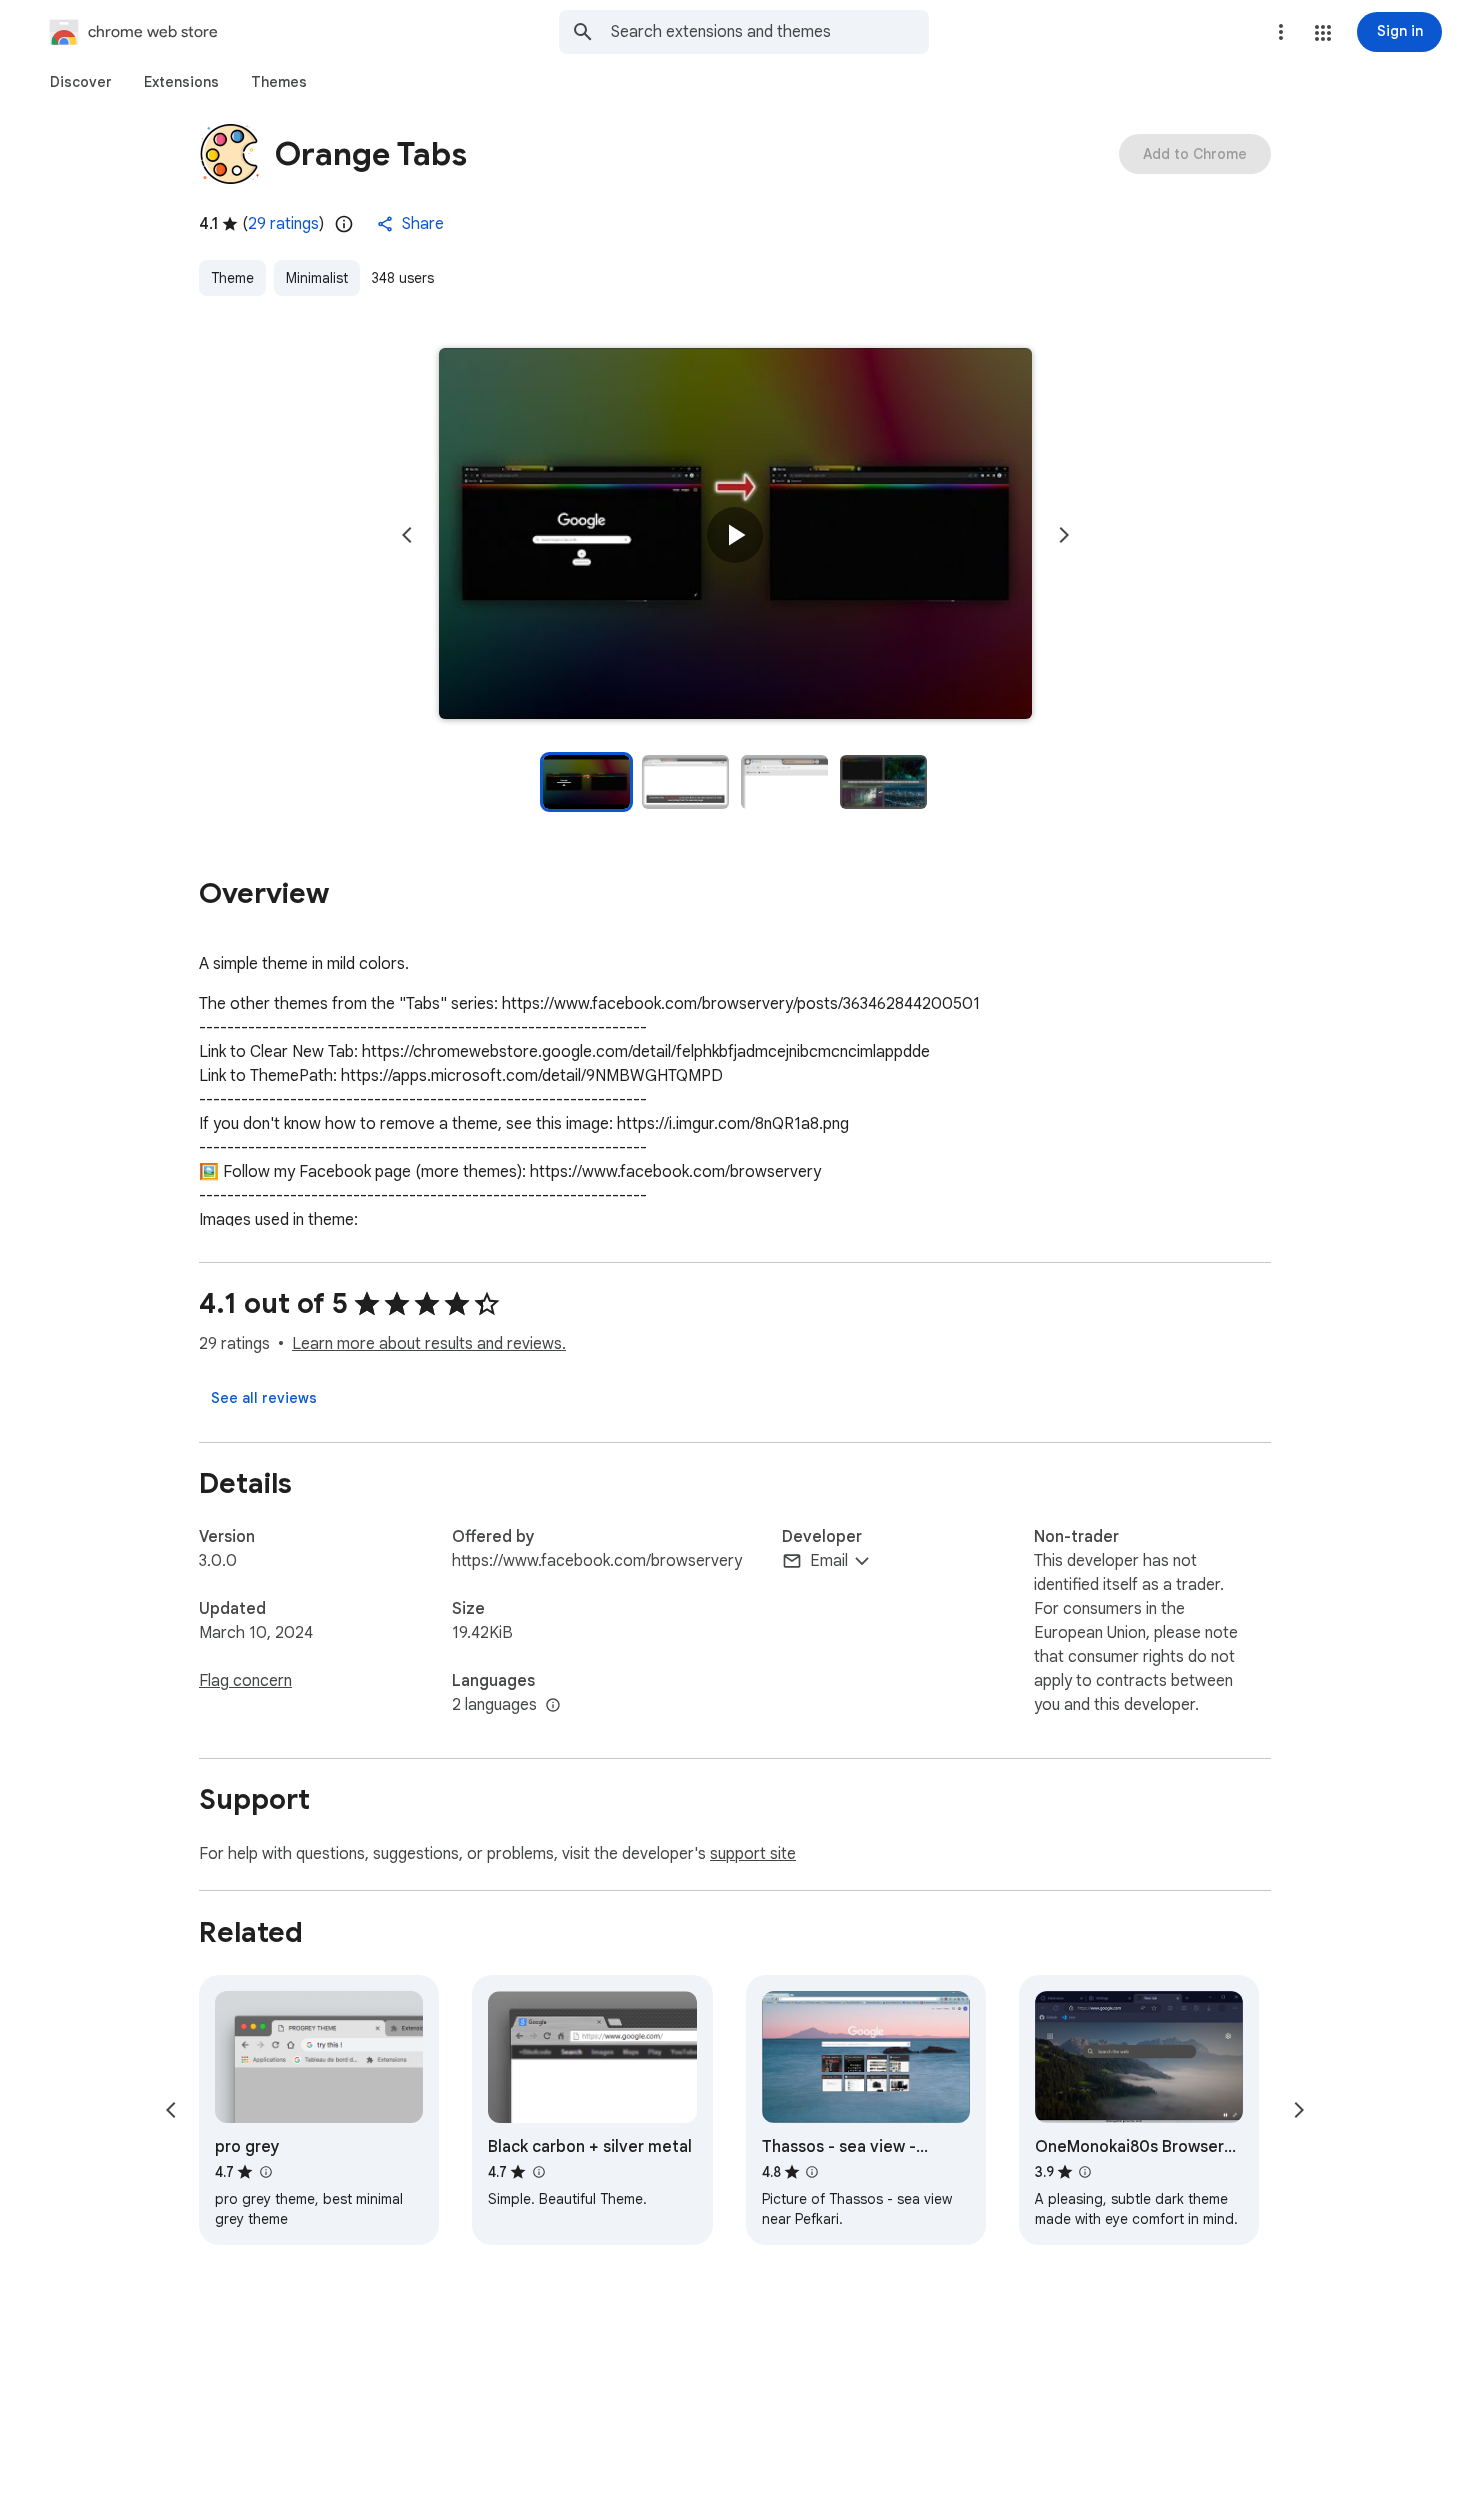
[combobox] (770, 32)
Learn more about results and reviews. (429, 1344)
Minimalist (317, 278)
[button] (1323, 33)
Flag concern (245, 1681)
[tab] (81, 82)
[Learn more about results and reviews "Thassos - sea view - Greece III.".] (812, 2172)
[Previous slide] (407, 535)
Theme (232, 278)
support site (753, 1854)
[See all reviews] (264, 1398)
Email (829, 1561)
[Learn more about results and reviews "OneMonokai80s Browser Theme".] (1085, 2172)
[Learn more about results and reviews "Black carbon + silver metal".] (538, 2172)
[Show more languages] (553, 1706)
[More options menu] (1281, 32)
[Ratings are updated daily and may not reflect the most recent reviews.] (344, 224)
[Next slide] (1064, 535)
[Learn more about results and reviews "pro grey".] (265, 2172)
